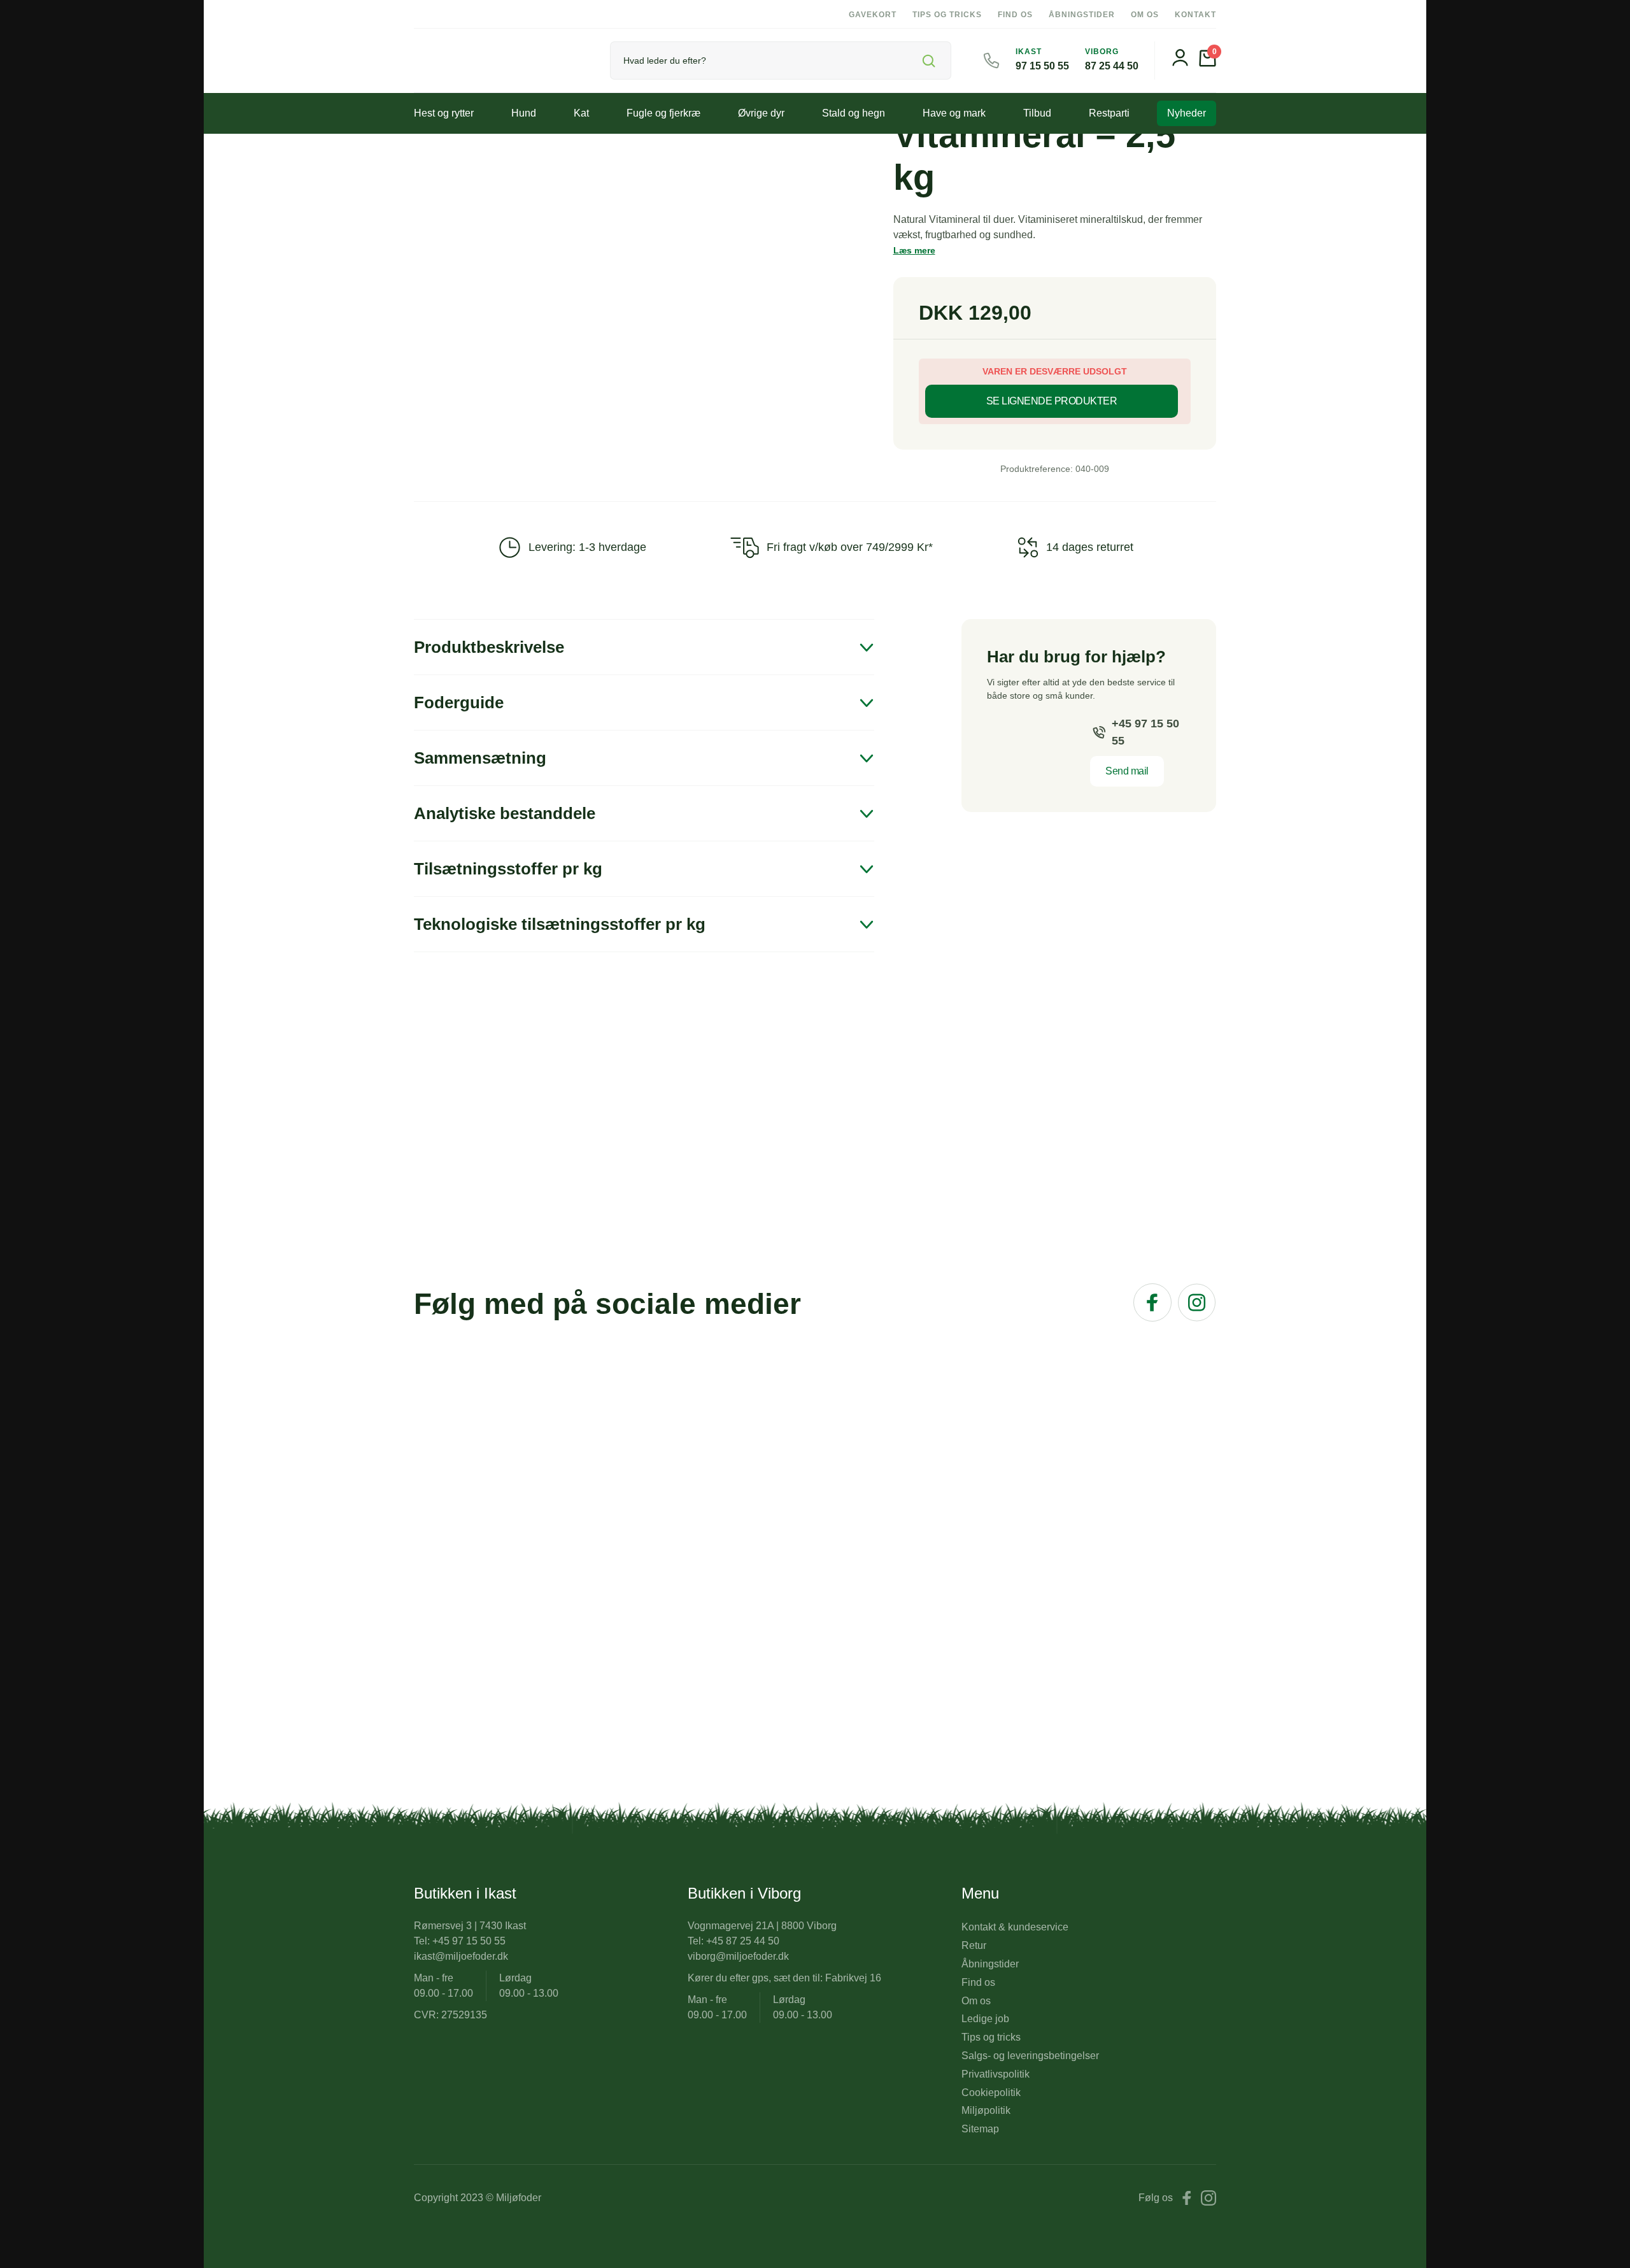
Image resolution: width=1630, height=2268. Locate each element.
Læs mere (914, 250)
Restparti (1109, 113)
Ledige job (985, 2019)
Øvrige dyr (761, 113)
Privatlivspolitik (996, 2074)
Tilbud (1037, 113)
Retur (974, 1945)
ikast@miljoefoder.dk (461, 1956)
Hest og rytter (444, 113)
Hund (524, 113)
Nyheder (1187, 113)
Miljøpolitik (986, 2110)
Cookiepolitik (991, 2093)
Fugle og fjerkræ (663, 113)
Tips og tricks (947, 15)
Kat (581, 113)
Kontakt (1195, 15)
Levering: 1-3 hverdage (587, 547)
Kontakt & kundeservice (1015, 1927)
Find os (1015, 15)
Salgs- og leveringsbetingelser (1030, 2056)
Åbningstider (1082, 15)
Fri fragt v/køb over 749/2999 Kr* (850, 547)
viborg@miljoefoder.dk (738, 1956)
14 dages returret (1090, 547)
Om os (1145, 15)
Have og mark (954, 113)
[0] (1208, 63)
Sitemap (980, 2129)
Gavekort (873, 15)
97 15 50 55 (1042, 66)
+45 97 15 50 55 (1145, 732)
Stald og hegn (854, 113)
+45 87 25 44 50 (743, 1941)
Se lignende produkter (1052, 401)
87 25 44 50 (1112, 66)
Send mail (1127, 771)
